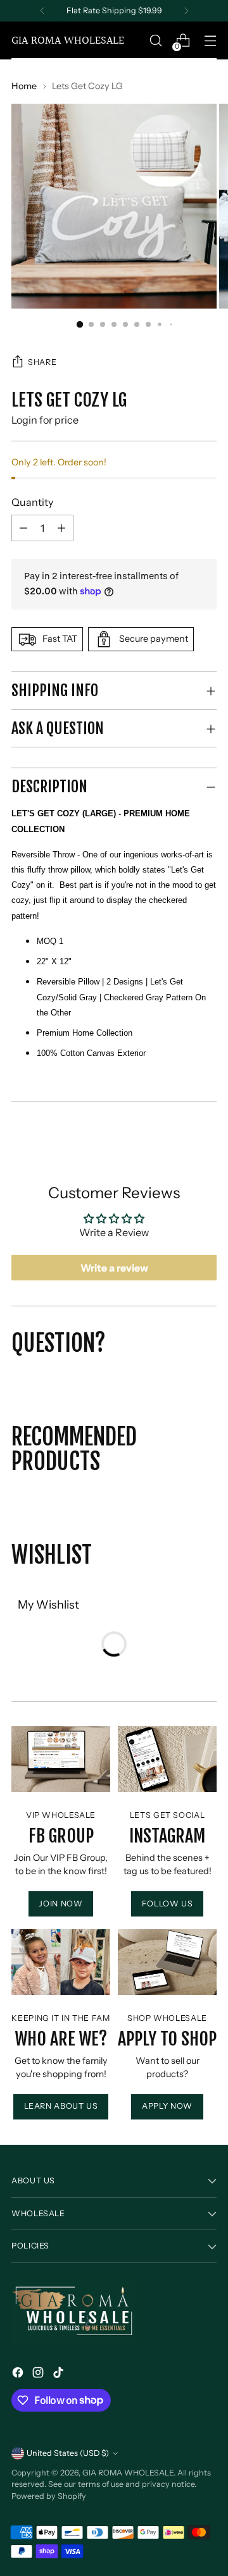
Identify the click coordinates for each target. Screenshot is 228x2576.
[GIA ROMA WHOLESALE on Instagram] (39, 2374)
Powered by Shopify (49, 2496)
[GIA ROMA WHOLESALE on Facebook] (19, 2374)
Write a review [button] (114, 1268)
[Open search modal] (155, 41)
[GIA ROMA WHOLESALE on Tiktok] (60, 2374)
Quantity (32, 502)
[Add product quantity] (23, 528)
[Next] (186, 11)
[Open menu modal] (210, 41)
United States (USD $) (68, 2453)
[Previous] (42, 11)
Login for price (45, 420)
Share (42, 362)
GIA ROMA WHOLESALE (128, 2473)
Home (24, 86)
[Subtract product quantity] (61, 528)
